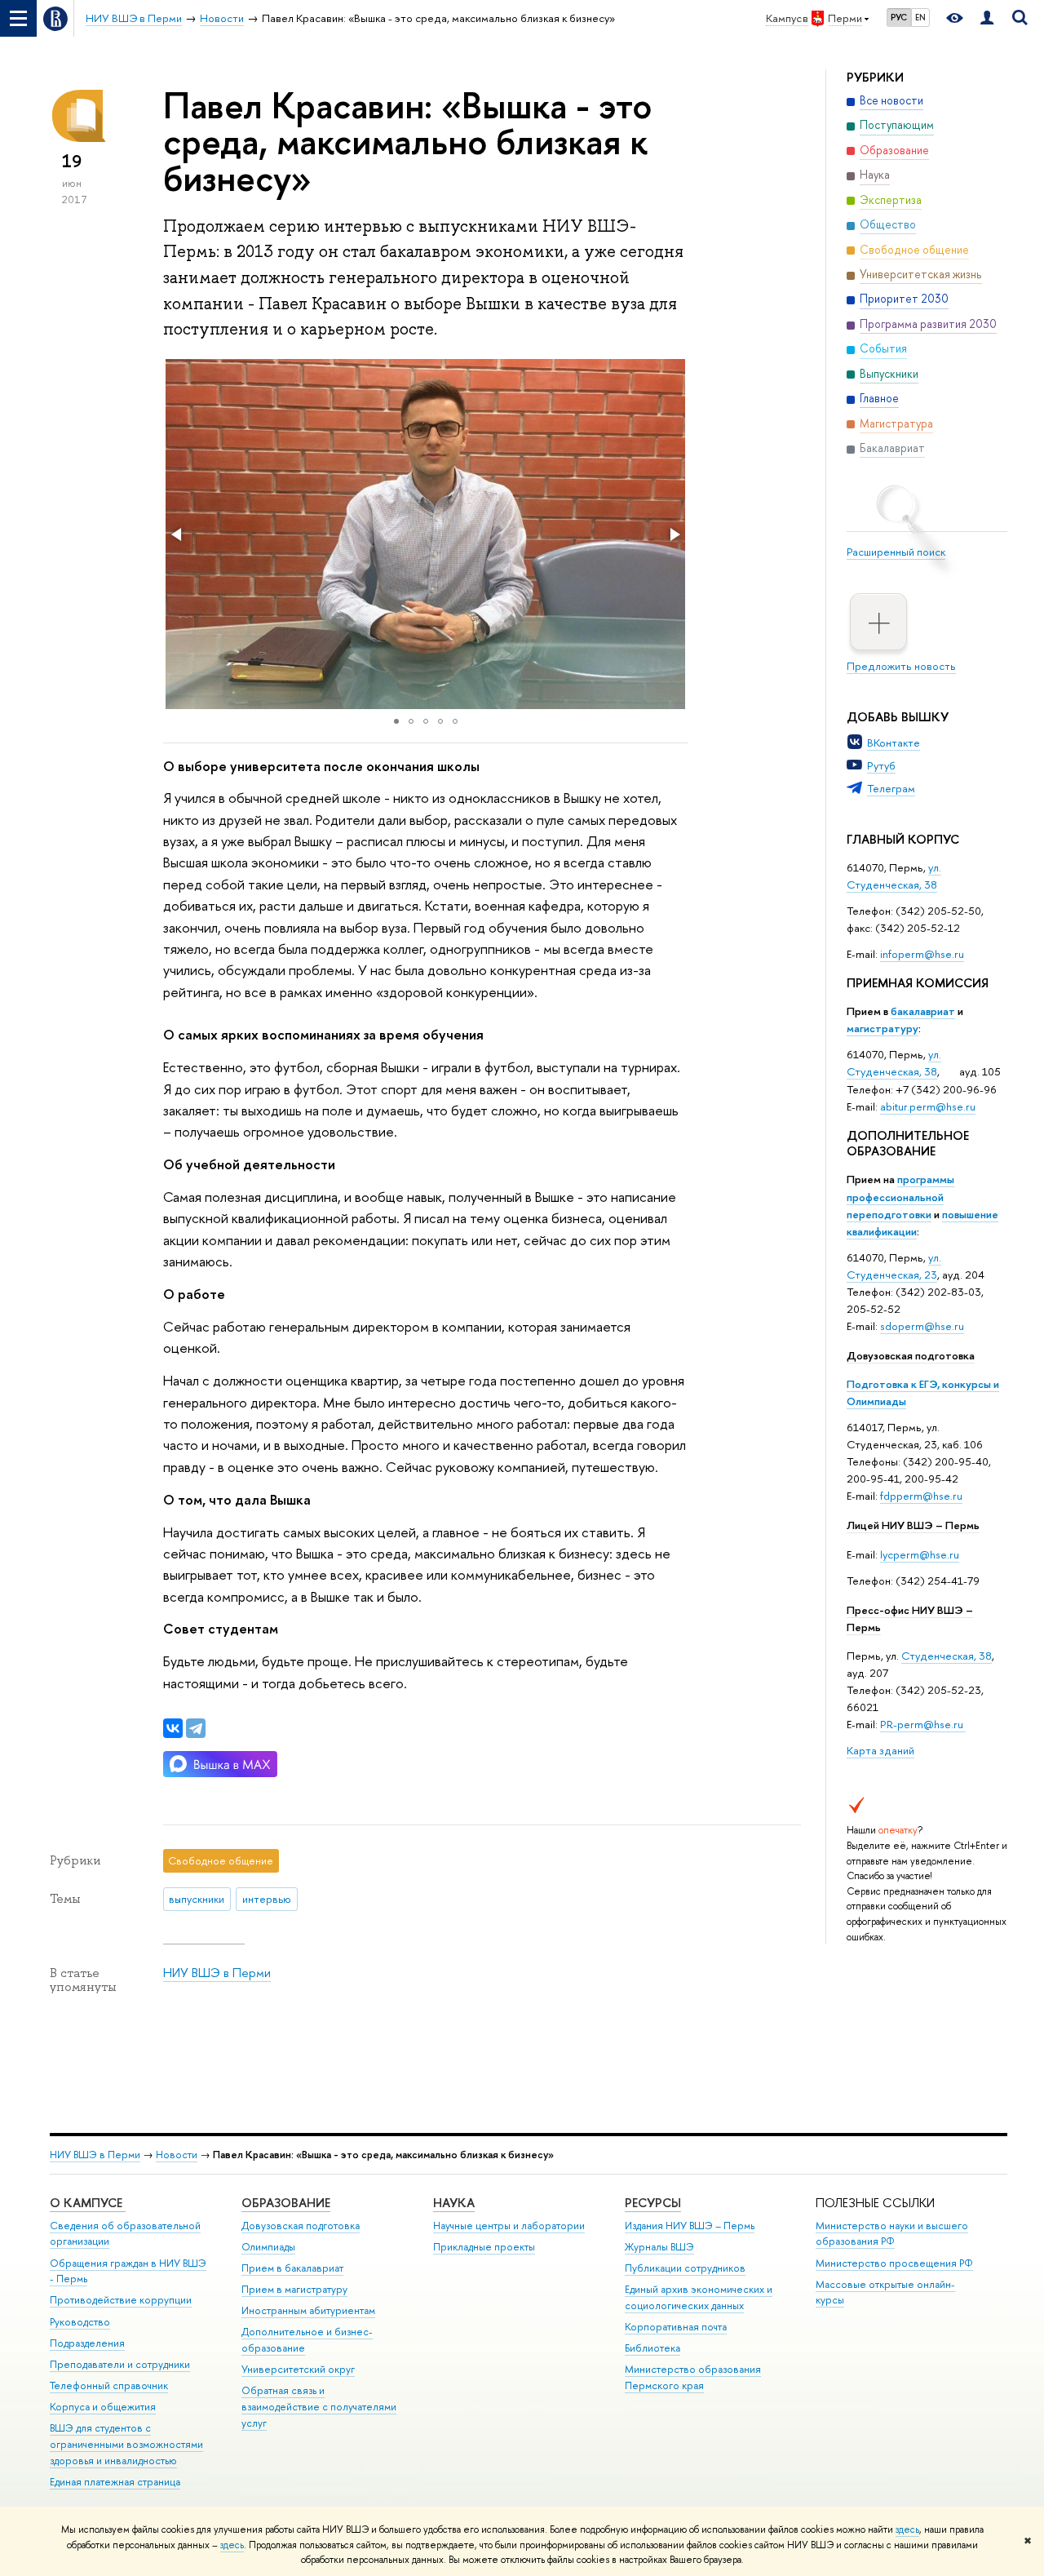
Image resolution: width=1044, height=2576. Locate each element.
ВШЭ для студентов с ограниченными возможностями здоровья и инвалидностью (126, 2444)
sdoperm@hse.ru (922, 1326)
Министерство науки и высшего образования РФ (892, 2234)
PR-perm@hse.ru (922, 1724)
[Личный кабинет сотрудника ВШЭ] (987, 18)
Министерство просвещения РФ (894, 2263)
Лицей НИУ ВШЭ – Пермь (913, 1525)
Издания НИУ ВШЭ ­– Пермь (690, 2226)
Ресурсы (653, 2203)
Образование (286, 2203)
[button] (178, 534)
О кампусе (88, 2203)
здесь (907, 2529)
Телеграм (891, 788)
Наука (454, 2203)
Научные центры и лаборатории (509, 2226)
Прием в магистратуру (294, 2289)
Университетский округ (298, 2369)
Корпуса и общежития (103, 2407)
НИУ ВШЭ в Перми (217, 1973)
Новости (177, 2155)
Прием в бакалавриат (292, 2268)
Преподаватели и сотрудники (120, 2364)
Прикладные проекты (484, 2247)
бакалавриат (923, 1011)
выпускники (197, 1899)
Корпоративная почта (676, 2327)
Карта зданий (880, 1750)
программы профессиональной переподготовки (900, 1196)
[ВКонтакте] (173, 1728)
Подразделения (87, 2343)
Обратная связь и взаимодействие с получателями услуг (319, 2407)
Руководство (80, 2322)
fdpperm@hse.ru (921, 1496)
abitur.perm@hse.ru (928, 1106)
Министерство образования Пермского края (693, 2377)
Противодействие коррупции (121, 2300)
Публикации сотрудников (685, 2268)
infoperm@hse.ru (922, 954)
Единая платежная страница (115, 2482)
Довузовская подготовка (911, 1355)
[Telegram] (196, 1728)
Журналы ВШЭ (659, 2247)
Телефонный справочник (109, 2385)
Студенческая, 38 (947, 1656)
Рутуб (881, 765)
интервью (267, 1899)
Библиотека (652, 2348)
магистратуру (883, 1028)
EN (920, 17)
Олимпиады (268, 2247)
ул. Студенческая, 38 (894, 876)
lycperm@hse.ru (920, 1554)
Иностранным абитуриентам (308, 2310)
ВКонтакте (894, 743)
